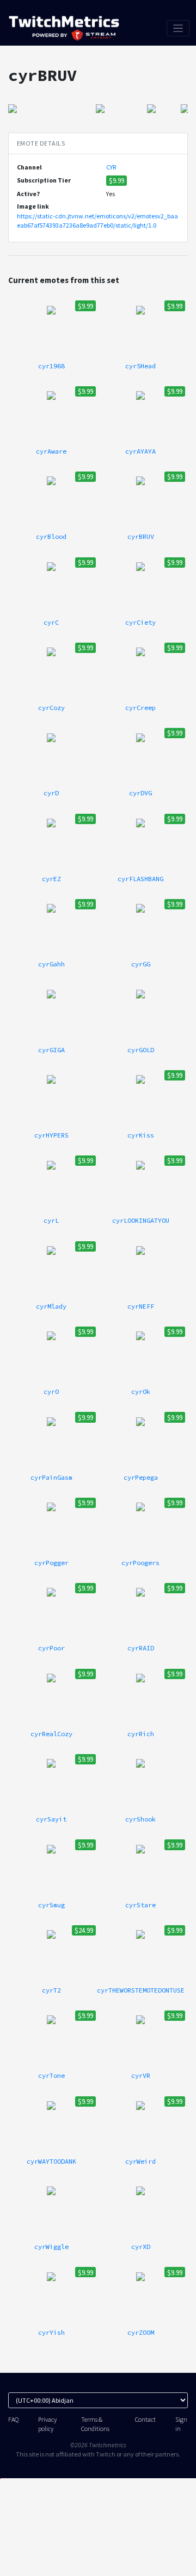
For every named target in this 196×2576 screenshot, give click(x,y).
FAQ (13, 2419)
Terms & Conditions (95, 2424)
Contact (145, 2419)
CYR (111, 167)
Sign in (181, 2424)
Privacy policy (47, 2424)
